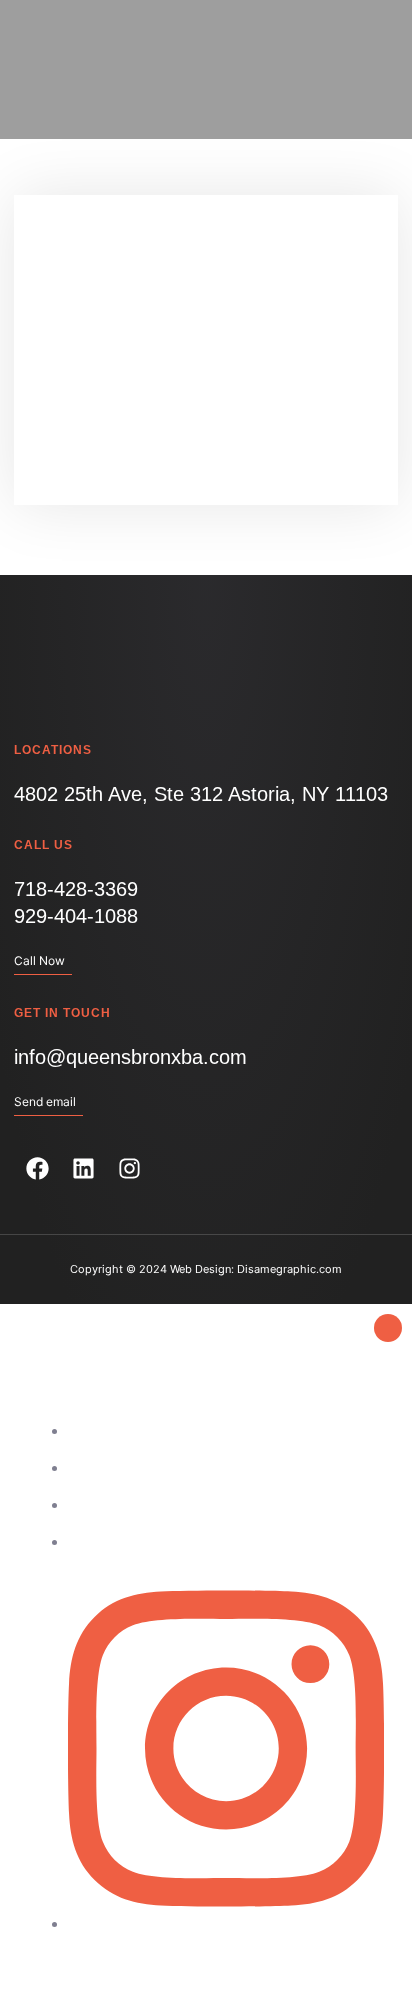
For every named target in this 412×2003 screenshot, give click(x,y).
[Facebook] (37, 1169)
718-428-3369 (76, 889)
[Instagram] (129, 1169)
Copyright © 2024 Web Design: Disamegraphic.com (206, 1269)
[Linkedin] (83, 1169)
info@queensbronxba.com (130, 1057)
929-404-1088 (76, 916)
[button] (359, 69)
